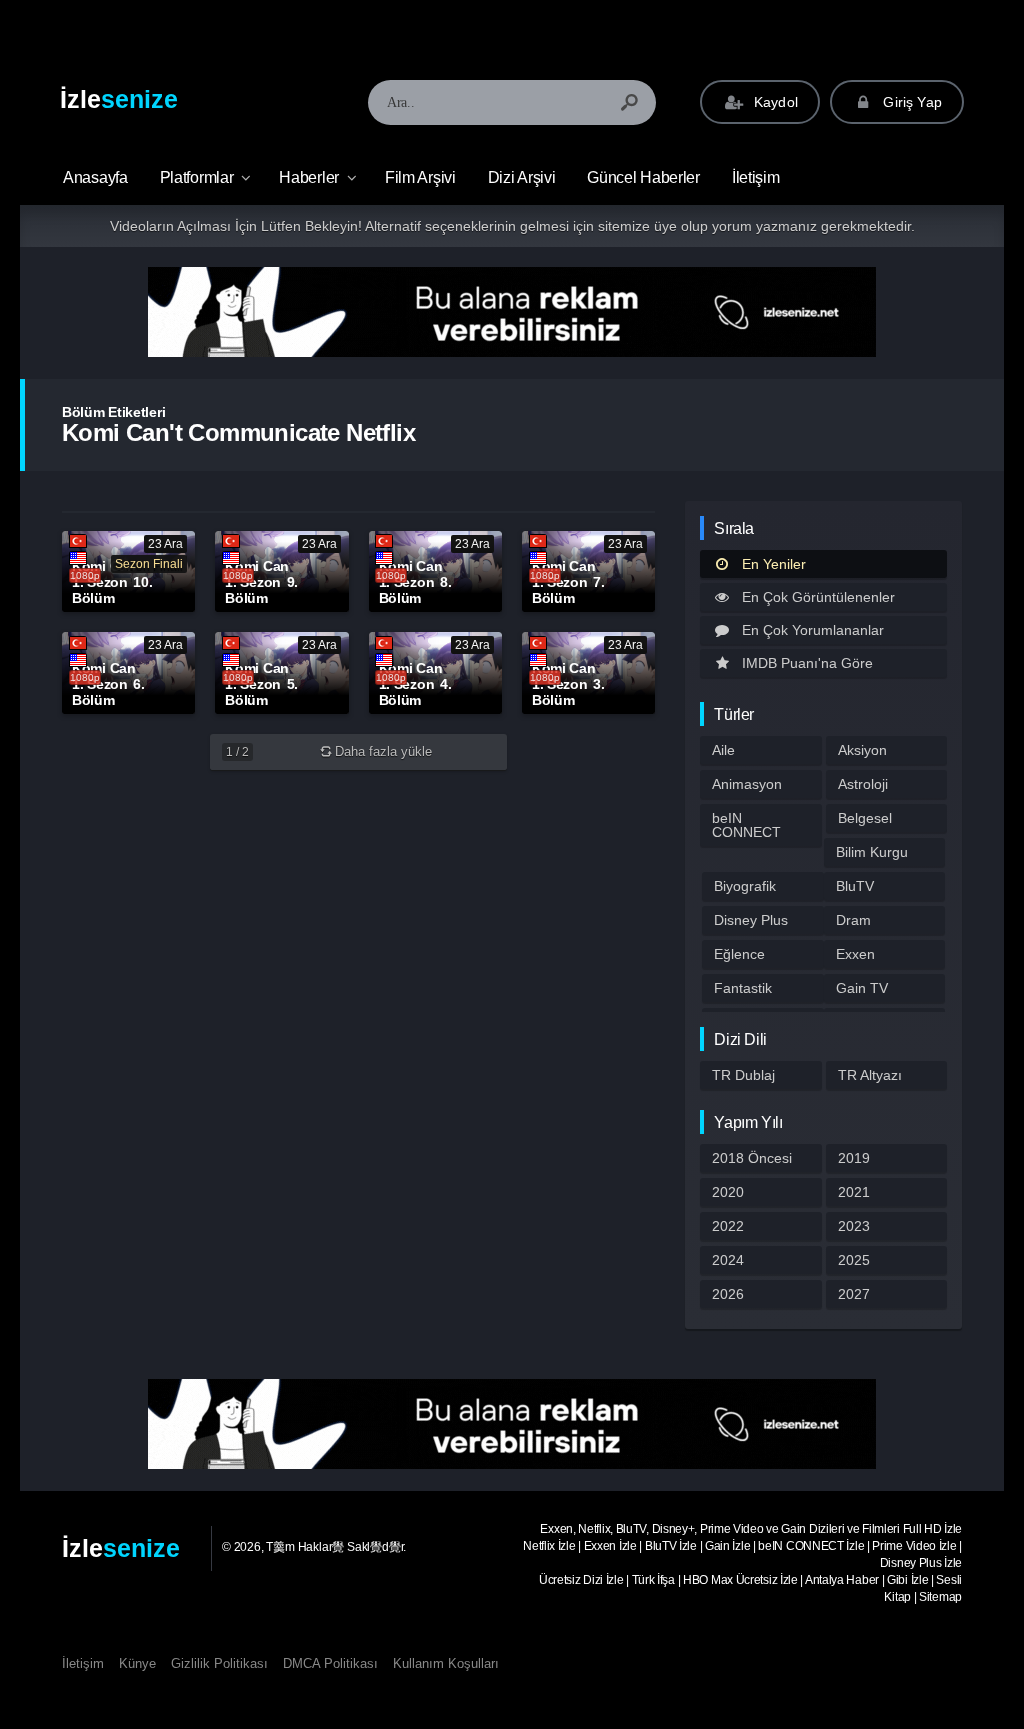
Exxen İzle (610, 1546)
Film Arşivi (420, 177)
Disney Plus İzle (921, 1563)
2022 (728, 1226)
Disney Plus (751, 920)
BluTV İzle (671, 1546)
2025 (854, 1260)
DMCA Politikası (330, 1663)
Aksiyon (862, 750)
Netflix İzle (549, 1546)
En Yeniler (774, 564)
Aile (723, 750)
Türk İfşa (653, 1580)
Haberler (309, 177)
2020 (728, 1192)
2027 (854, 1294)
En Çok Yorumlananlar (813, 630)
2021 (854, 1192)
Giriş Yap (910, 102)
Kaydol (774, 102)
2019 (854, 1158)
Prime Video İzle (914, 1546)
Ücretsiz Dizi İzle (581, 1580)
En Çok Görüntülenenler (818, 597)
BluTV (855, 886)
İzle (119, 99)
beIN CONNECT (746, 825)
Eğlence (739, 954)
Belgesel (865, 818)
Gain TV (862, 988)
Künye (137, 1663)
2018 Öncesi (752, 1158)
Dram (853, 920)
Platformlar (197, 177)
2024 (728, 1260)
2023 (854, 1226)
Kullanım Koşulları (446, 1663)
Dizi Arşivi (522, 177)
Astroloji (863, 784)
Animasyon (747, 784)
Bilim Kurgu (872, 852)
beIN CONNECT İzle (811, 1546)
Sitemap (940, 1597)
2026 (728, 1294)
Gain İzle (727, 1546)
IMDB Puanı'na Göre (807, 663)
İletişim (756, 177)
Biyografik (745, 886)
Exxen (855, 954)
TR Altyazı (870, 1075)
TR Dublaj (743, 1075)
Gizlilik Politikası (219, 1663)
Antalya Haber (842, 1580)
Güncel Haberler (643, 177)
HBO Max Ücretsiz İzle (740, 1580)
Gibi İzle (907, 1580)
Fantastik (743, 988)
